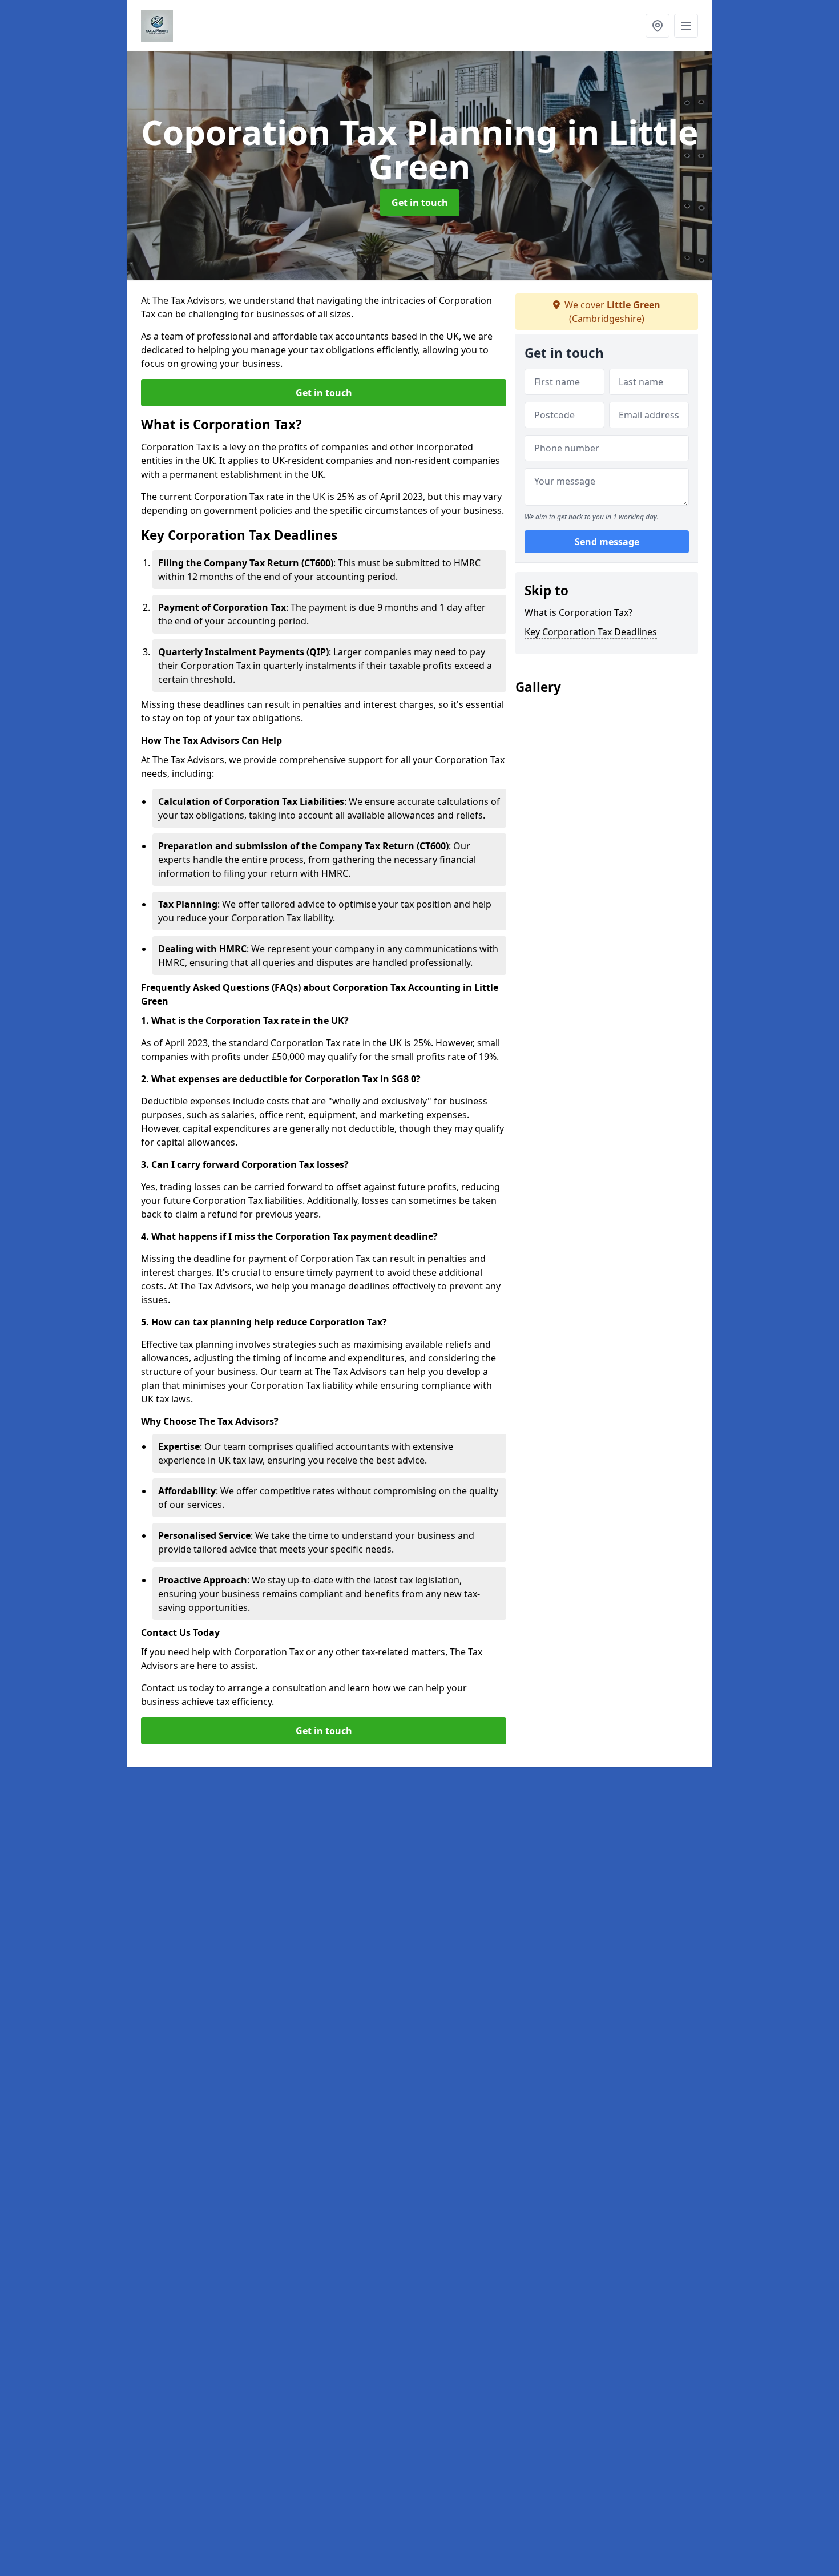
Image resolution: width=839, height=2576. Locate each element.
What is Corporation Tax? (578, 612)
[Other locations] (658, 26)
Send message (607, 542)
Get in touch (420, 203)
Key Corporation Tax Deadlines (591, 632)
